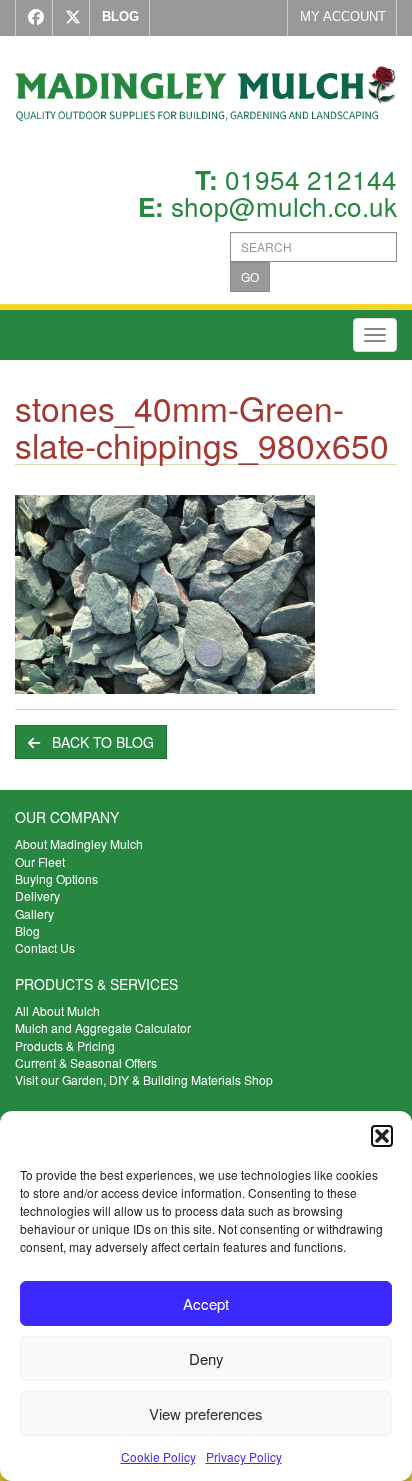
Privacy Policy (244, 1456)
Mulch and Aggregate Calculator (103, 1027)
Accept (206, 1303)
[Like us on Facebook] (31, 18)
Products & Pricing (65, 1045)
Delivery (37, 895)
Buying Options (56, 878)
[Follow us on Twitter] (68, 18)
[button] (382, 1136)
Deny (206, 1358)
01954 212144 (311, 178)
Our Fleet (40, 861)
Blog (27, 930)
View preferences (206, 1413)
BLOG (120, 16)
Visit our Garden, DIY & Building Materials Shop (144, 1079)
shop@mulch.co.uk (284, 205)
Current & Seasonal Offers (86, 1062)
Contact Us (45, 947)
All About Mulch (57, 1010)
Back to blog (97, 742)
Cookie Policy (158, 1456)
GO (250, 276)
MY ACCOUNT (343, 16)
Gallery (34, 913)
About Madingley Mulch (79, 843)
